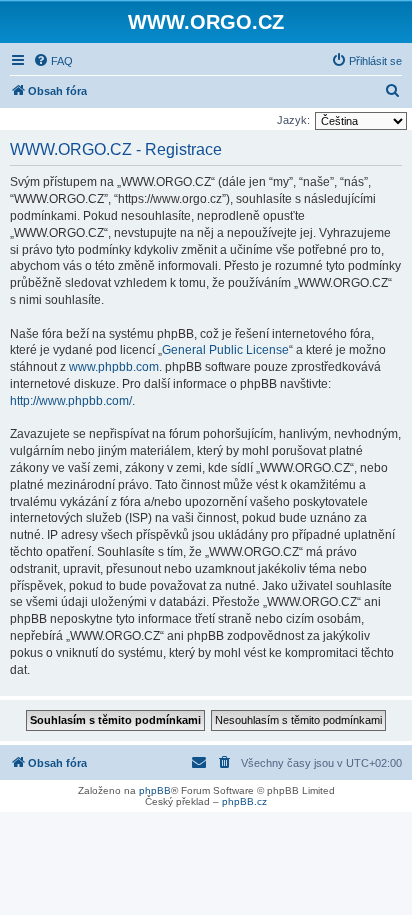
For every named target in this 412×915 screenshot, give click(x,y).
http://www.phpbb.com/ (71, 401)
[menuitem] (53, 61)
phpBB (155, 790)
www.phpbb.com (114, 367)
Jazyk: (293, 120)
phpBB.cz (244, 801)
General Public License (225, 350)
